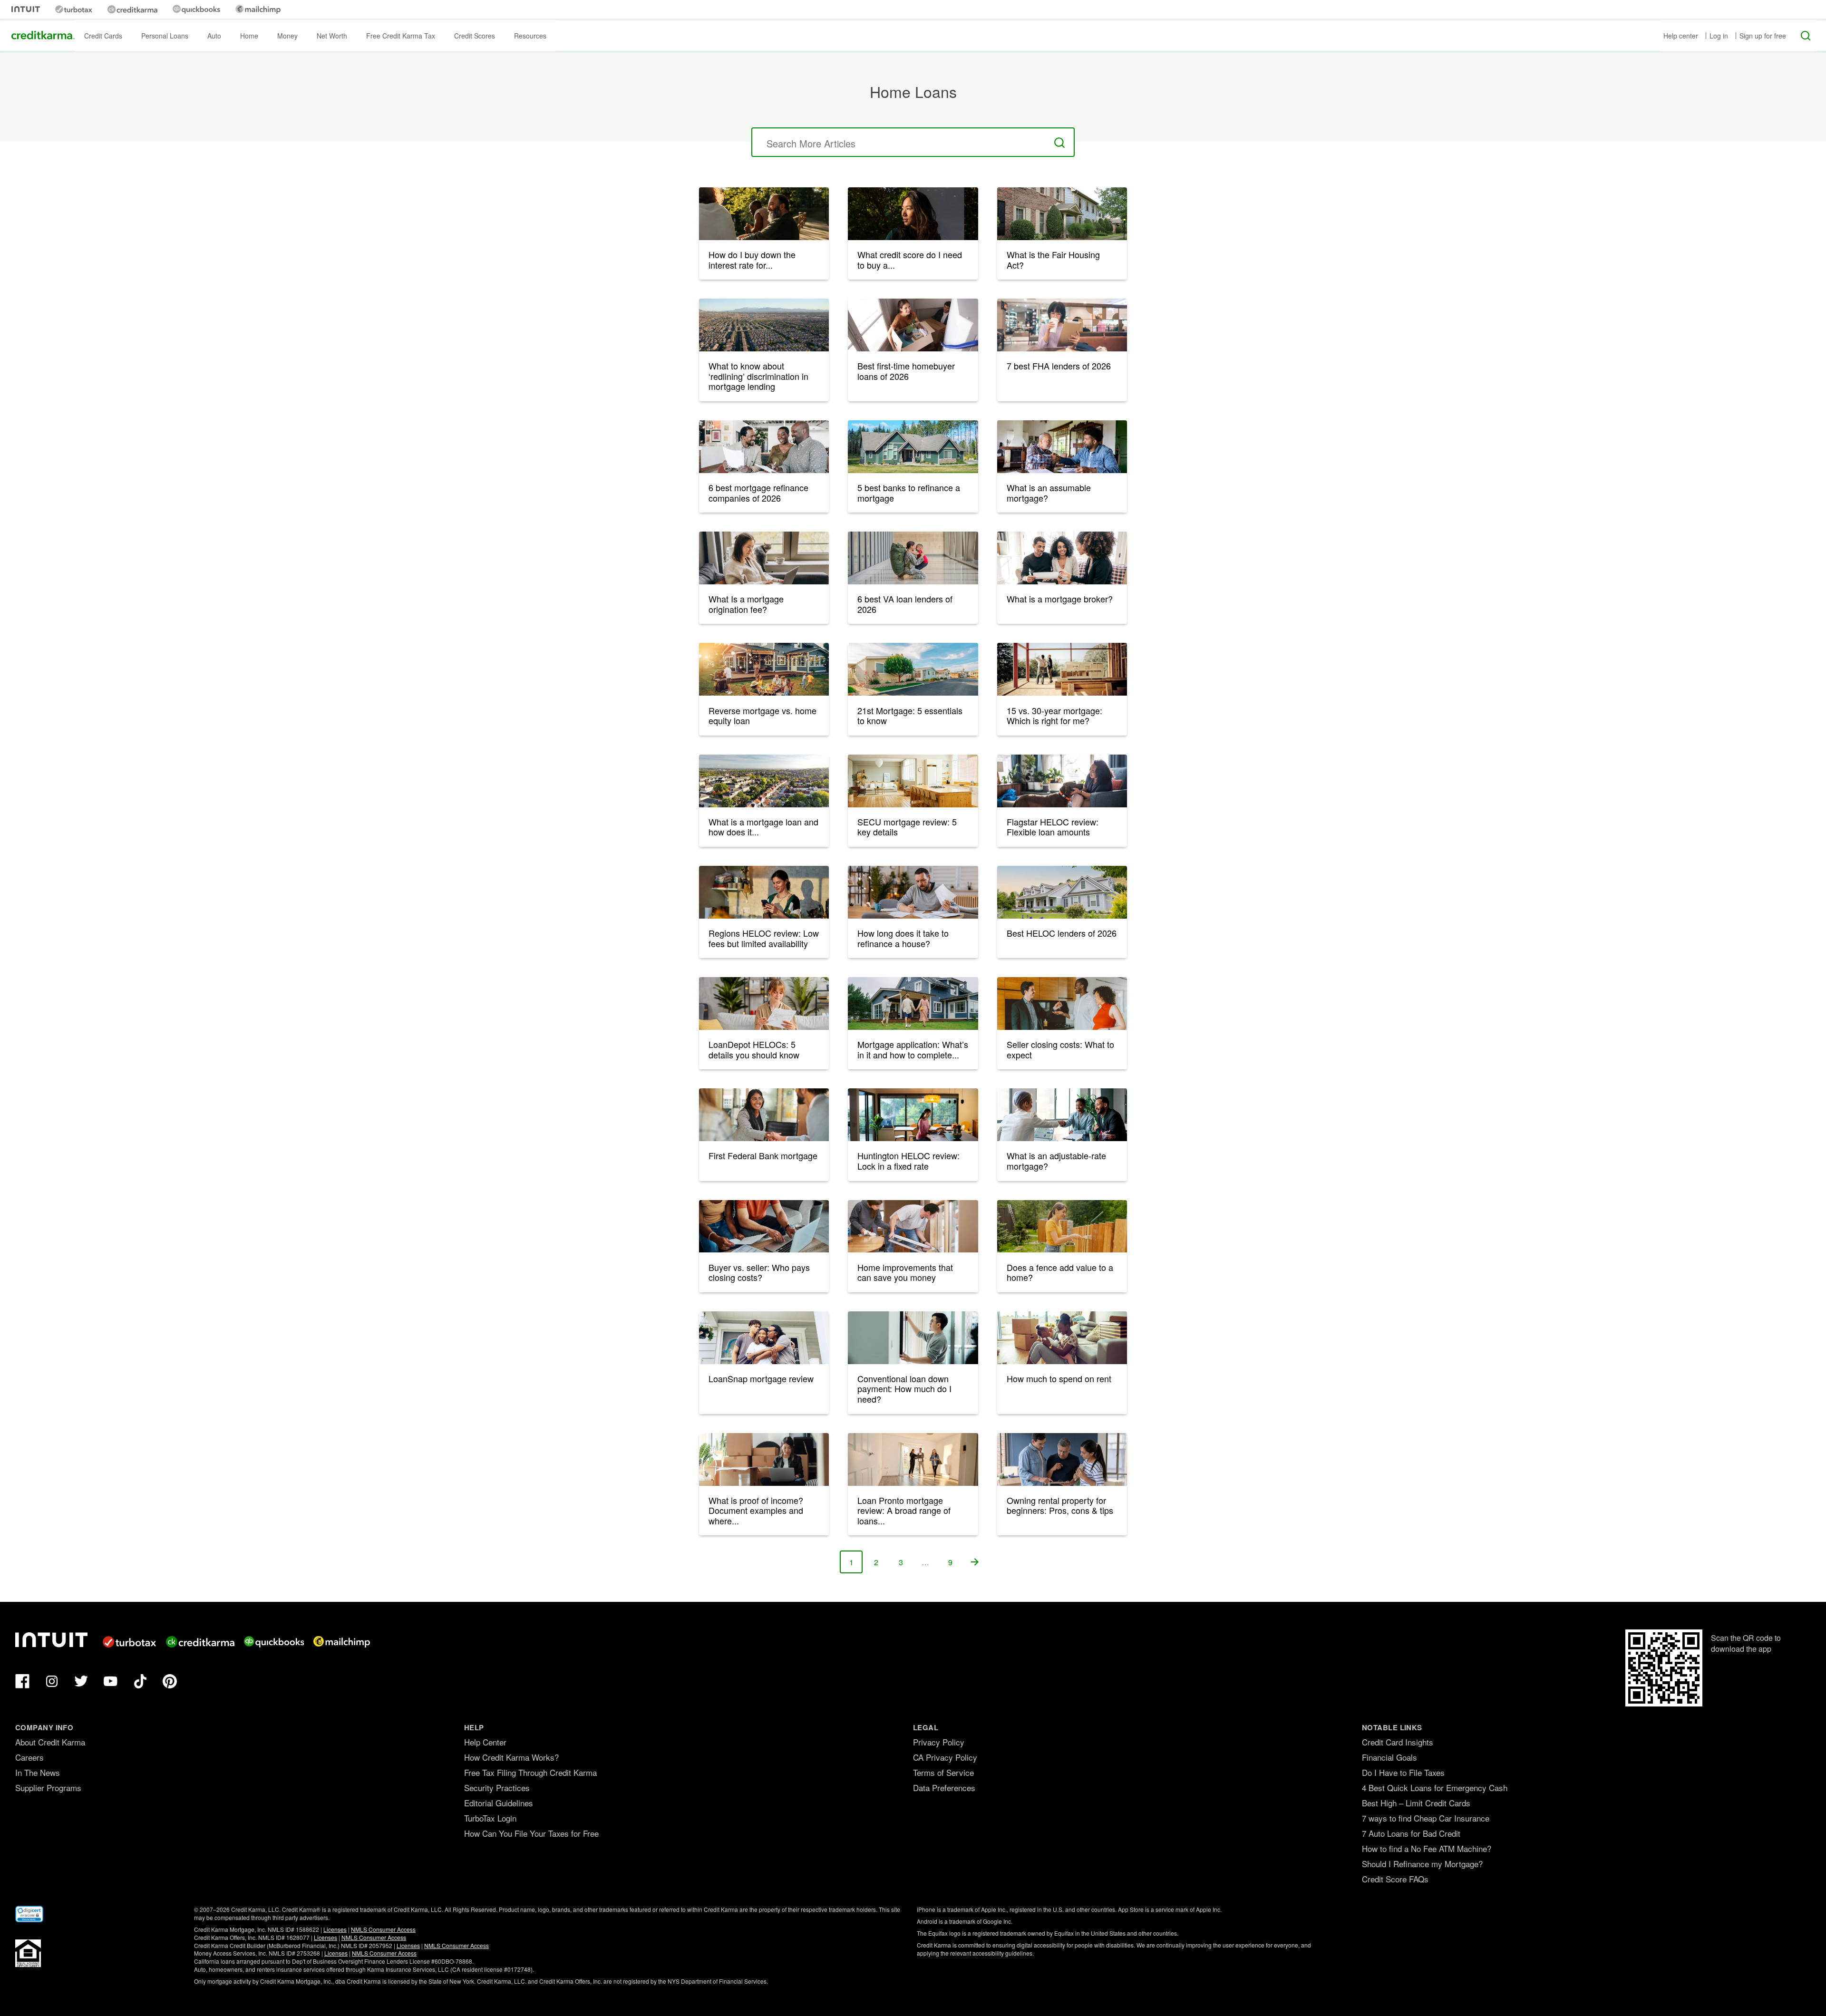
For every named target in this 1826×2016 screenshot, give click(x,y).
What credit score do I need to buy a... (910, 260)
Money (287, 36)
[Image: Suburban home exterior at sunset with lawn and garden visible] (1062, 892)
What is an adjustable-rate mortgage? (1056, 1161)
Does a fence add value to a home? (1060, 1272)
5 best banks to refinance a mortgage (909, 493)
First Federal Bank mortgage (763, 1155)
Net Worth (332, 36)
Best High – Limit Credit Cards (1416, 1803)
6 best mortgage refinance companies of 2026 (758, 493)
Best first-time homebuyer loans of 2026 (906, 371)
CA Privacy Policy (945, 1757)
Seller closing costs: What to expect (1060, 1049)
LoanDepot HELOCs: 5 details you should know (754, 1049)
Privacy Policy (939, 1742)
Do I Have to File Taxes (1403, 1772)
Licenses (335, 1929)
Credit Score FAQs (1395, 1879)
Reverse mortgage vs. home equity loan (762, 716)
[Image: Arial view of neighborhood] (764, 781)
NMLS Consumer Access (383, 1929)
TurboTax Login (490, 1818)
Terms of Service (943, 1772)
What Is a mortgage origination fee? (746, 604)
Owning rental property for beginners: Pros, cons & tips (1060, 1505)
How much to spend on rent (1059, 1378)
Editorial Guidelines (499, 1803)
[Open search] (1806, 36)
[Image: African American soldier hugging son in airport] (913, 558)
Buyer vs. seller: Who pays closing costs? (759, 1272)
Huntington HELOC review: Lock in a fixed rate (908, 1161)
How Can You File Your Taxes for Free (531, 1833)
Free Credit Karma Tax (401, 36)
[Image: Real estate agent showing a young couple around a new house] (913, 1459)
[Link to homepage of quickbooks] (196, 9)
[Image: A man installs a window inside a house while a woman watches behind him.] (913, 1226)
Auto (214, 36)
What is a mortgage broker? (1060, 599)
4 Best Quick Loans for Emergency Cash (1435, 1788)
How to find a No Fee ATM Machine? (1427, 1848)
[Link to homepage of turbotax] (74, 9)
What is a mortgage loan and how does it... (763, 827)
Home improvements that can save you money (905, 1272)
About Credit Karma (50, 1742)
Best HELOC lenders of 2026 (1062, 933)
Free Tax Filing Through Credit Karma (530, 1772)
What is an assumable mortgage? (1049, 493)
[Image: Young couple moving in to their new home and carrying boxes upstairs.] (913, 325)
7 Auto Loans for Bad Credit (1411, 1833)
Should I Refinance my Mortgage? (1422, 1864)
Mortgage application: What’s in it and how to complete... (913, 1049)
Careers (29, 1757)
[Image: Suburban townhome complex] (1062, 214)
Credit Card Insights (1398, 1742)
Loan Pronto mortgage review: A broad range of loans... (904, 1510)
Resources (530, 36)
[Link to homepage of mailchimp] (258, 9)
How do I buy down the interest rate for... (752, 260)
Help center (1681, 36)
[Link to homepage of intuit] (26, 9)
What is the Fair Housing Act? (1053, 260)
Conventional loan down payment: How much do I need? (904, 1389)
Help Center (485, 1742)
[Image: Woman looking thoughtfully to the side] (913, 214)
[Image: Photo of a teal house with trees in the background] (913, 447)
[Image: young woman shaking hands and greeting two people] (764, 1115)
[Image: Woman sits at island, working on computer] (913, 1115)
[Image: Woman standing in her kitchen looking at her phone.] (764, 892)
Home (249, 36)
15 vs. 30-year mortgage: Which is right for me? (1054, 716)
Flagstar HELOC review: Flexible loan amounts (1053, 827)
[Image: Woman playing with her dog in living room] (1062, 781)
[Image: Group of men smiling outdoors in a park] (764, 214)
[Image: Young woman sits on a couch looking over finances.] (764, 1003)
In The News (38, 1772)
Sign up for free (1763, 36)
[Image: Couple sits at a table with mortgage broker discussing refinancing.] (764, 447)
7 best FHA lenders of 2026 (1059, 366)
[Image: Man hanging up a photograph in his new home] (913, 1338)
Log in (1719, 36)
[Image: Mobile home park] (913, 669)
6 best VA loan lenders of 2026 (905, 604)
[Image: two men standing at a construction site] (1062, 669)
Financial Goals (1389, 1757)
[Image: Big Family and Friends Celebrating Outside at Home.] (764, 669)
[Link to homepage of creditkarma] (132, 10)
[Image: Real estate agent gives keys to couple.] (1062, 1003)
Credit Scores (475, 36)
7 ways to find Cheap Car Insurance (1426, 1818)
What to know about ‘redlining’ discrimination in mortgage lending (758, 376)
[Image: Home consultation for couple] (1062, 558)
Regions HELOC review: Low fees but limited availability (764, 938)
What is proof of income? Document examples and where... (756, 1510)
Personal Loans (165, 36)
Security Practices (497, 1788)
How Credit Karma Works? (511, 1757)
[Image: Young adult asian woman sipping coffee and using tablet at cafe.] (1062, 325)
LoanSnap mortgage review (761, 1378)
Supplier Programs (48, 1788)
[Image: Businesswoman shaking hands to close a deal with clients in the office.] (1062, 1115)
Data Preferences (944, 1788)
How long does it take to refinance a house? (903, 938)
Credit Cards (103, 36)
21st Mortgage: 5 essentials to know (910, 716)
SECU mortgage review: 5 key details (907, 827)
